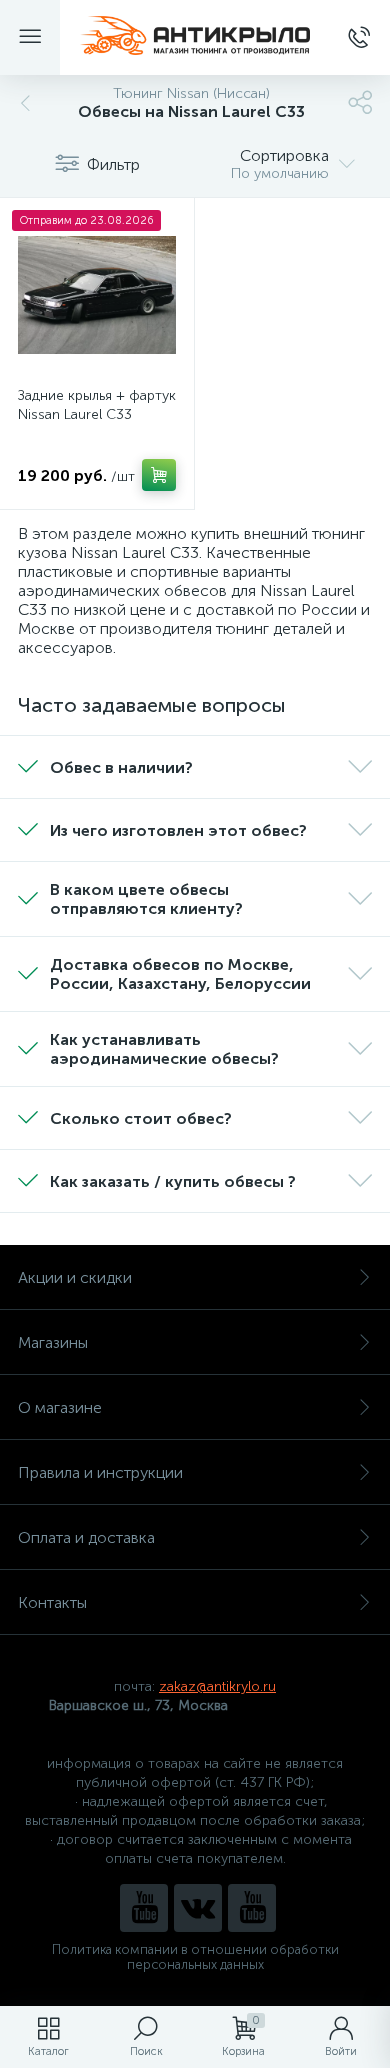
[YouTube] (144, 1908)
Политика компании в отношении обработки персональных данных (195, 1957)
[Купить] (159, 475)
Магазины (53, 1342)
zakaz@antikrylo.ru (217, 1686)
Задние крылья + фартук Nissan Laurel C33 (97, 405)
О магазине (60, 1407)
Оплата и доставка (86, 1537)
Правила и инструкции (100, 1472)
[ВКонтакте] (198, 1908)
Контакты (52, 1602)
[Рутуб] (252, 1908)
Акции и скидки (75, 1277)
